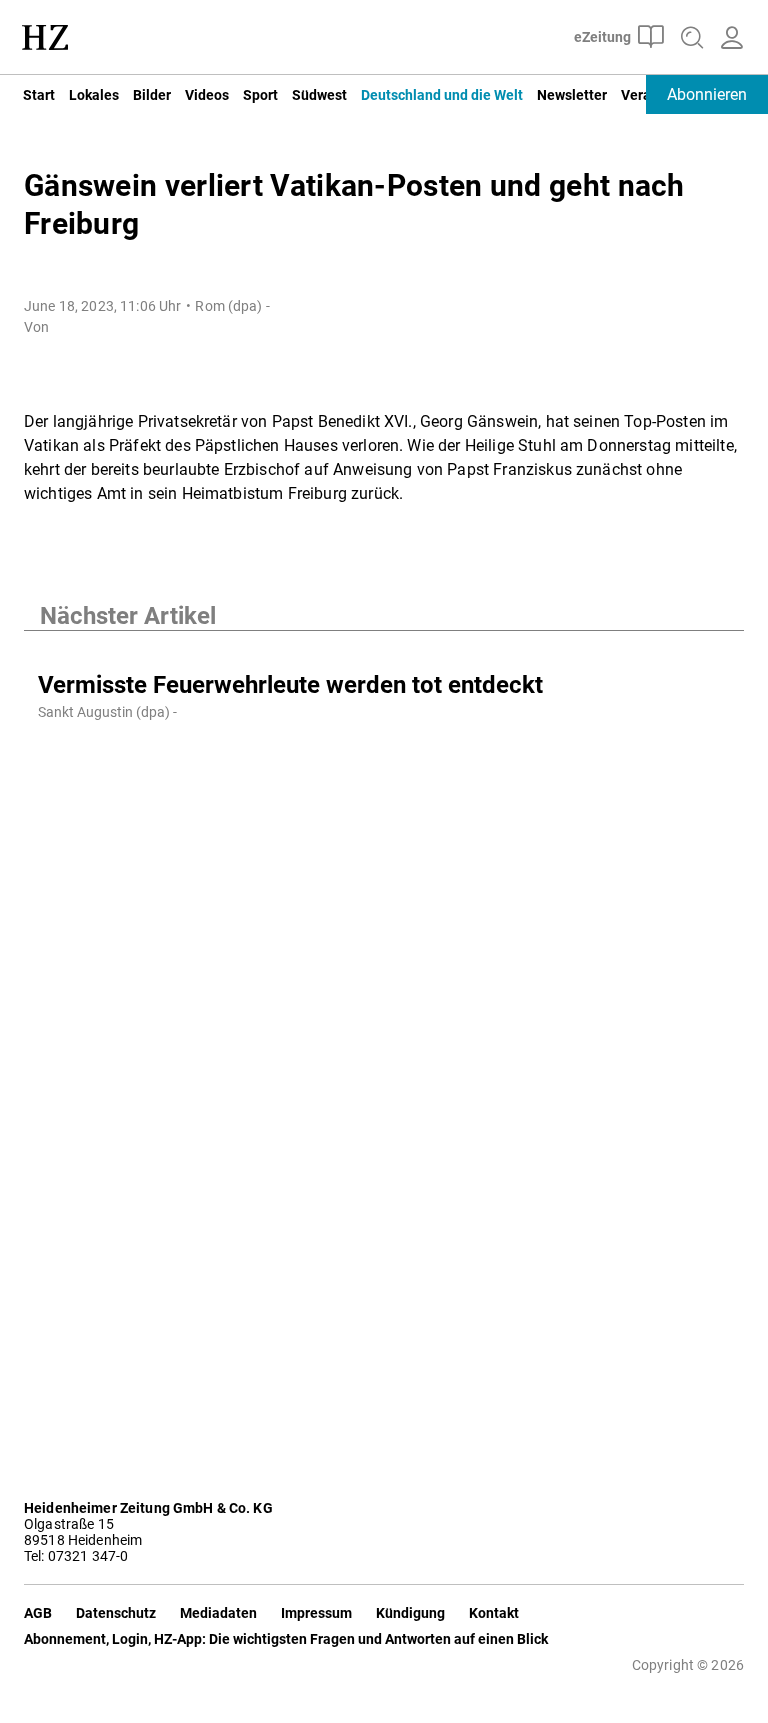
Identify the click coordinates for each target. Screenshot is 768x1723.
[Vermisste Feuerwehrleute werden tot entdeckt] (384, 651)
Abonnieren (707, 94)
